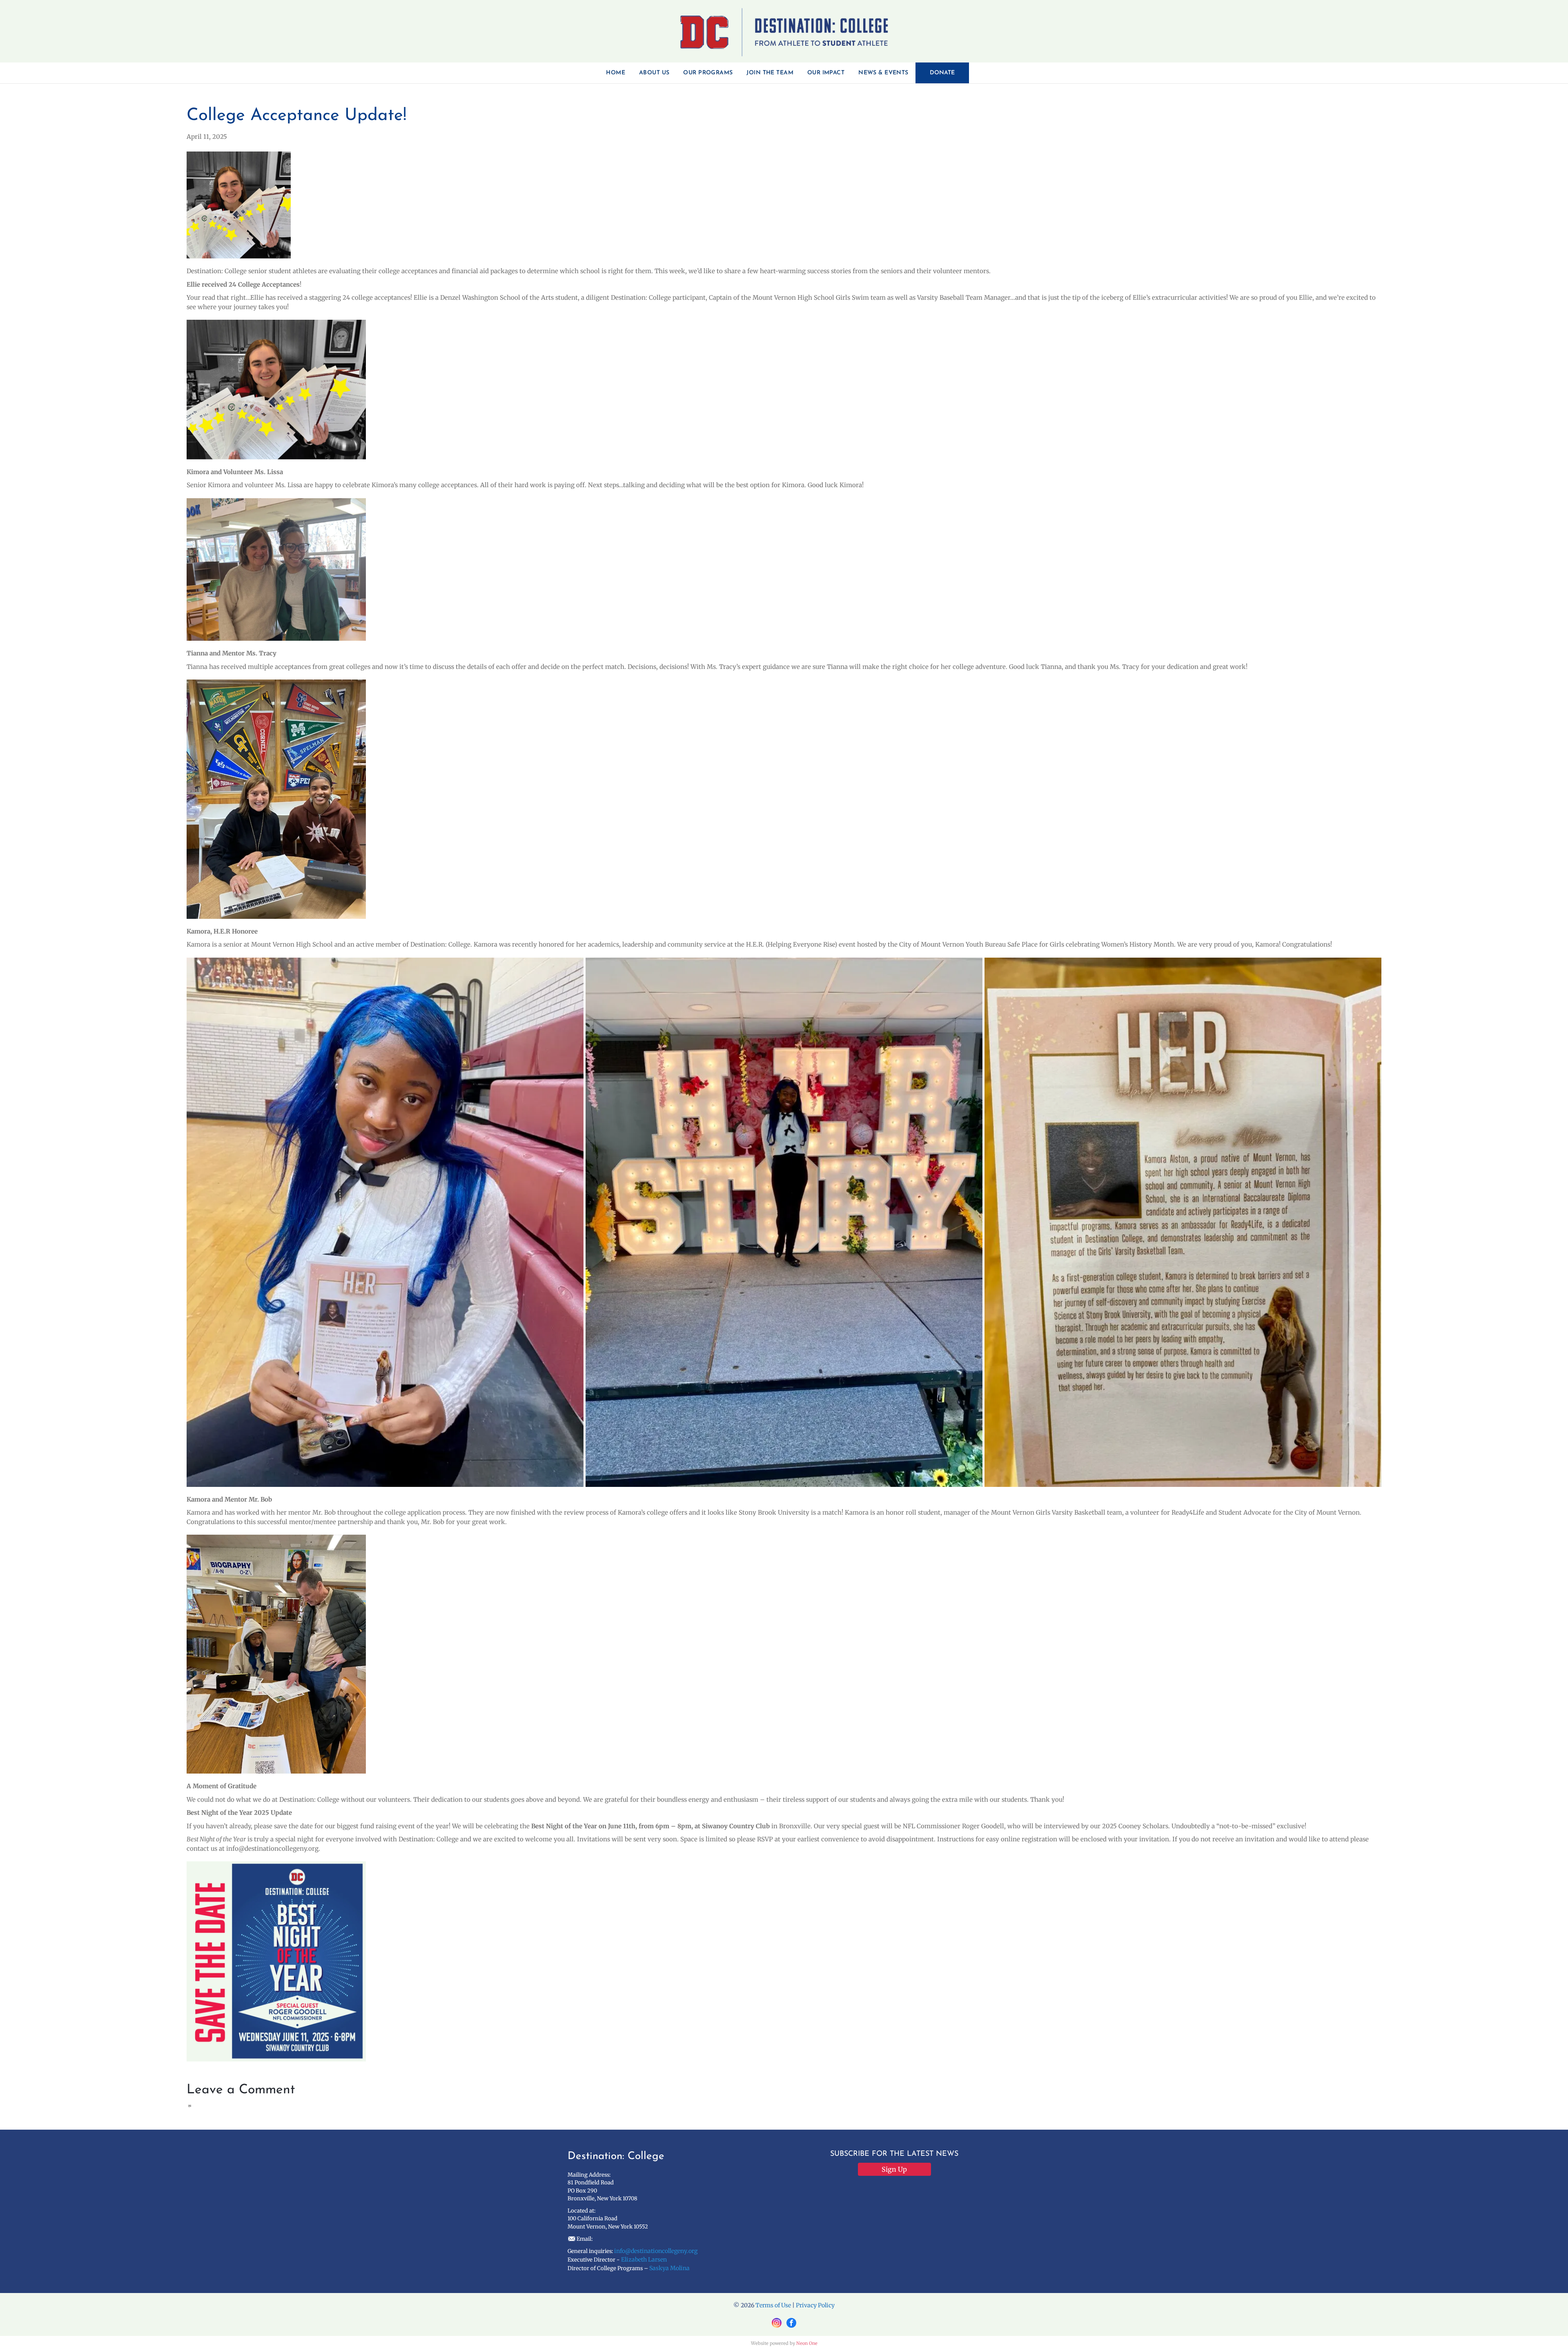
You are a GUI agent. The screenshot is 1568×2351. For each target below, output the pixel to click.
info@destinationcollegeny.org (656, 2251)
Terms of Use (773, 2305)
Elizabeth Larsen (644, 2260)
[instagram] (777, 2323)
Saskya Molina (669, 2268)
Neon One (807, 2343)
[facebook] (791, 2323)
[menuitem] (616, 73)
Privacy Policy (815, 2305)
